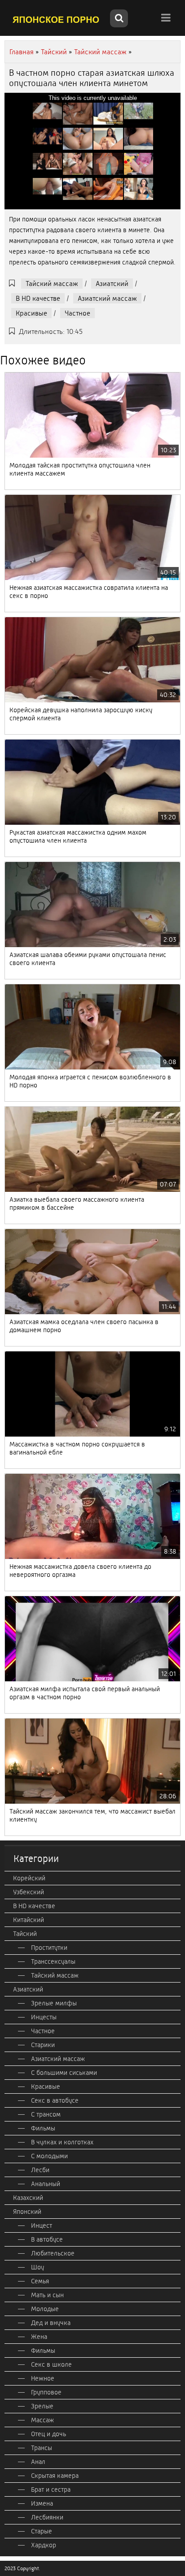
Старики (43, 2045)
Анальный (46, 2184)
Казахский (28, 2198)
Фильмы (43, 2128)
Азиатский (112, 284)
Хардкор (44, 2545)
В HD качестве (38, 298)
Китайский (29, 1920)
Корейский (29, 1878)
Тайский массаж (52, 284)
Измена (42, 2503)
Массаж (42, 2420)
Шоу (37, 2267)
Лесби (40, 2170)
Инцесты (44, 2017)
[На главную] (56, 19)
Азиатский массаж (107, 298)
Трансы (42, 2448)
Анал (38, 2462)
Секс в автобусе (55, 2100)
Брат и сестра (51, 2489)
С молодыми (49, 2156)
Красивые (31, 313)
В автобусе (47, 2239)
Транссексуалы (53, 1961)
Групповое (46, 2392)
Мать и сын (47, 2295)
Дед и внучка (51, 2323)
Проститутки (49, 1948)
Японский (27, 2212)
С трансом (46, 2114)
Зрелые (42, 2406)
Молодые (45, 2309)
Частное (77, 313)
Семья (40, 2281)
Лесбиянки (47, 2517)
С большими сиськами (64, 2073)
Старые (42, 2531)
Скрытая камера (55, 2476)
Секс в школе (51, 2364)
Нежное (43, 2378)
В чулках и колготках (62, 2142)
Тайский (25, 1934)
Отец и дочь (48, 2434)
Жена (39, 2337)
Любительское (53, 2253)
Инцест (42, 2225)
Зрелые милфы (54, 2003)
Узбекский (29, 1892)
